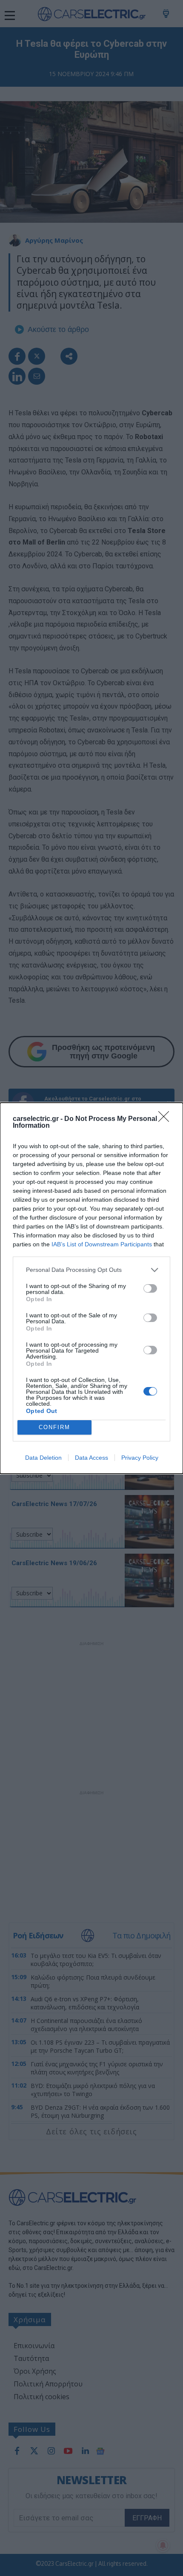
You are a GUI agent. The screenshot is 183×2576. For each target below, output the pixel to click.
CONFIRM (54, 1427)
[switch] (150, 1288)
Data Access (91, 1458)
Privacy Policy (140, 1458)
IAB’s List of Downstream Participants (102, 1244)
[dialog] (91, 1288)
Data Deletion (43, 1458)
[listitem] (91, 1270)
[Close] (166, 1119)
